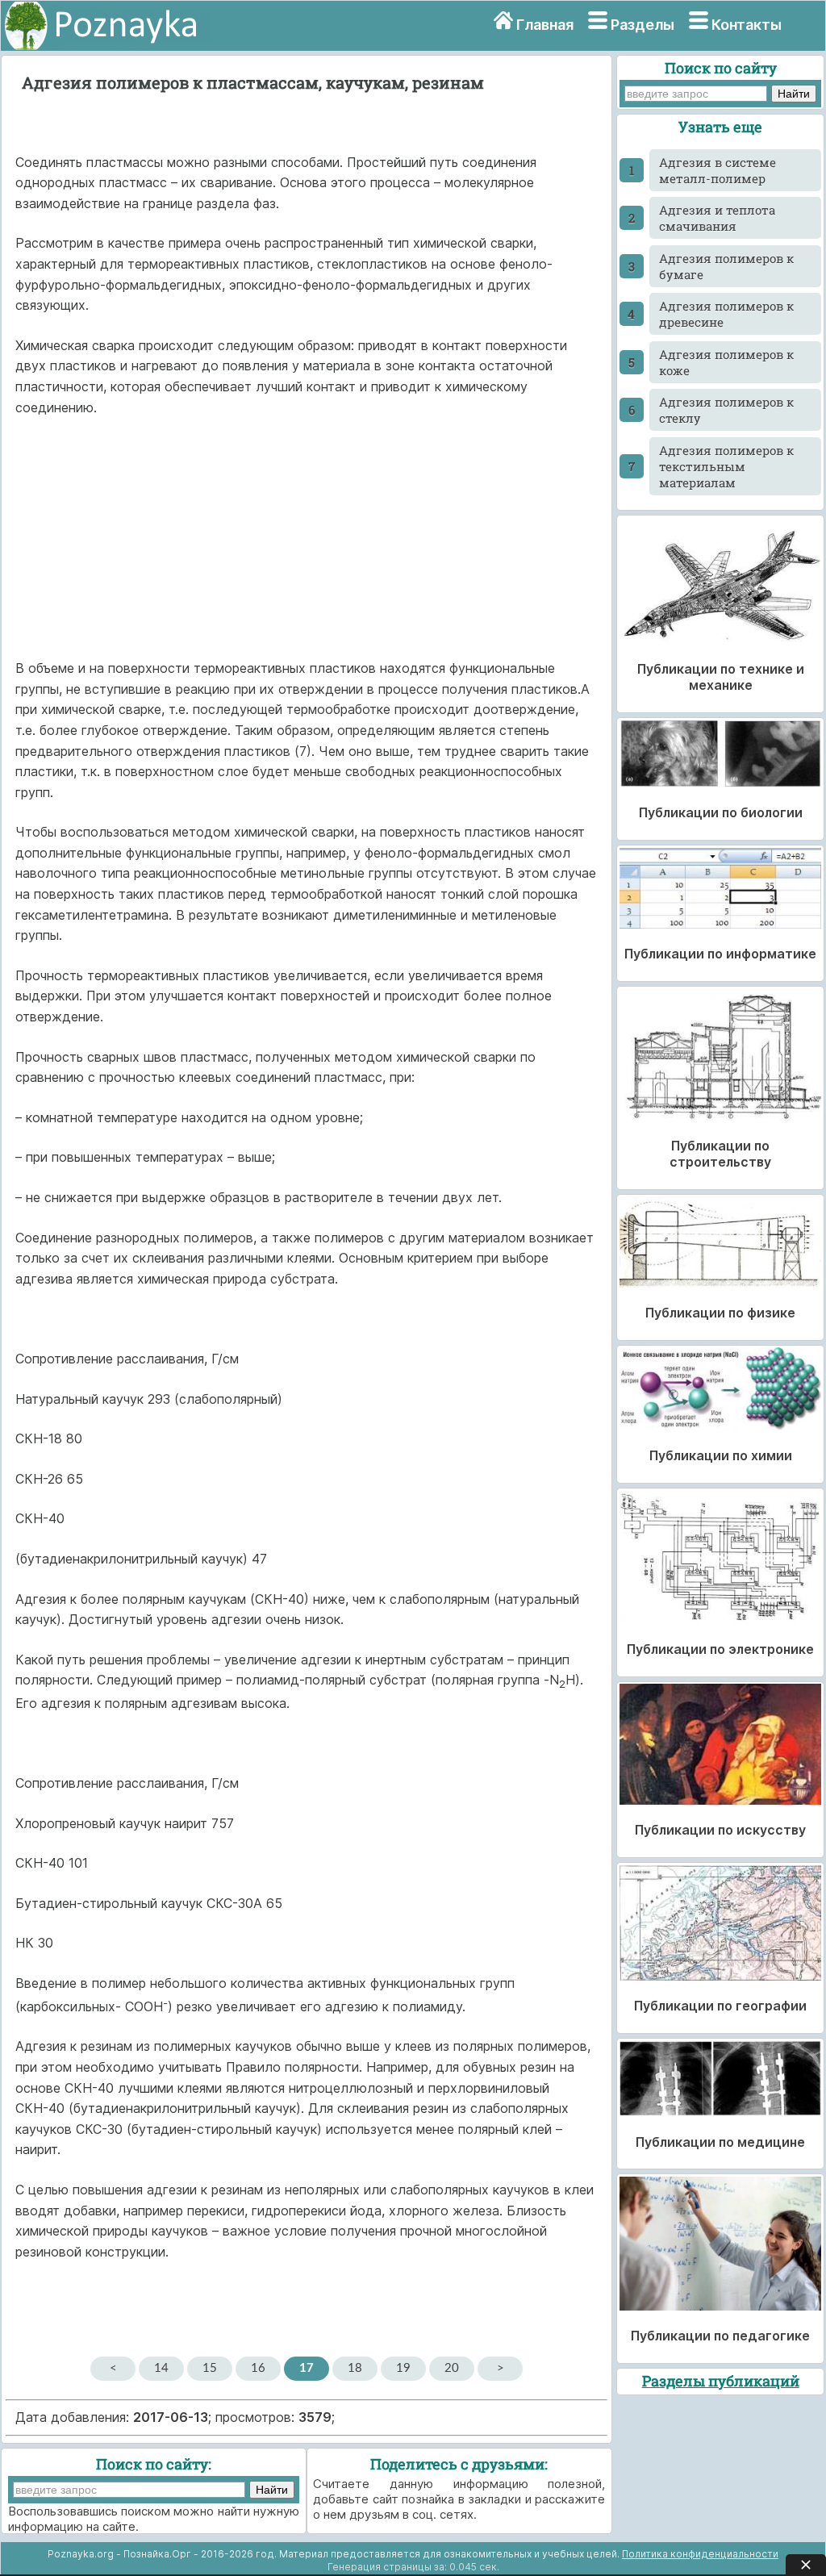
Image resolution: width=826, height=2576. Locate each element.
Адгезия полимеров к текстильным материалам (726, 466)
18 (355, 2368)
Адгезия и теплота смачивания (717, 218)
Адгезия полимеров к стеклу (726, 410)
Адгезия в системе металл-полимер (718, 170)
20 (452, 2368)
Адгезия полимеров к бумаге (726, 266)
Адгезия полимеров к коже (726, 362)
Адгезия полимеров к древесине (726, 314)
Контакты (747, 25)
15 (210, 2368)
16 (258, 2368)
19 (403, 2368)
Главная (545, 25)
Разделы (642, 25)
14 (161, 2368)
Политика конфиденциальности (700, 2554)
